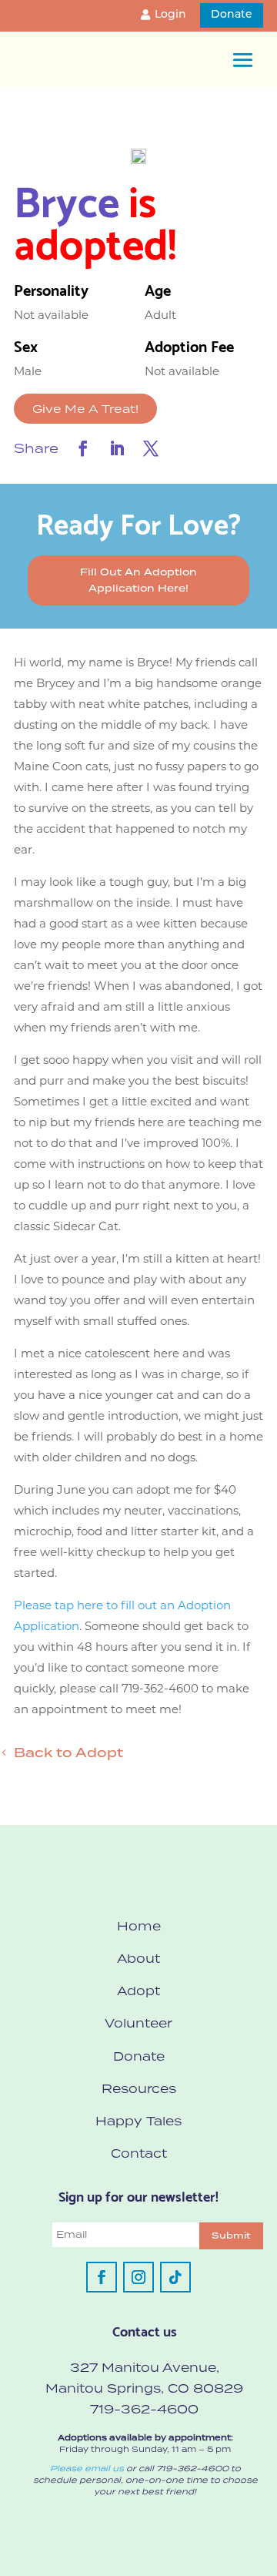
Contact (139, 2153)
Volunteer (138, 2023)
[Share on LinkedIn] (117, 448)
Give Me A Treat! (85, 409)
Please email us (87, 2468)
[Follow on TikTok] (175, 2277)
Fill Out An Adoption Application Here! (138, 580)
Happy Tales (138, 2121)
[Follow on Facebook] (102, 2277)
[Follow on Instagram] (138, 2277)
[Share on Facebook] (83, 448)
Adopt (138, 1991)
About (138, 1958)
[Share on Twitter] (151, 448)
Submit (231, 2236)
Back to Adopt (68, 1753)
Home (139, 1926)
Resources (139, 2088)
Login (170, 15)
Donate (232, 15)
